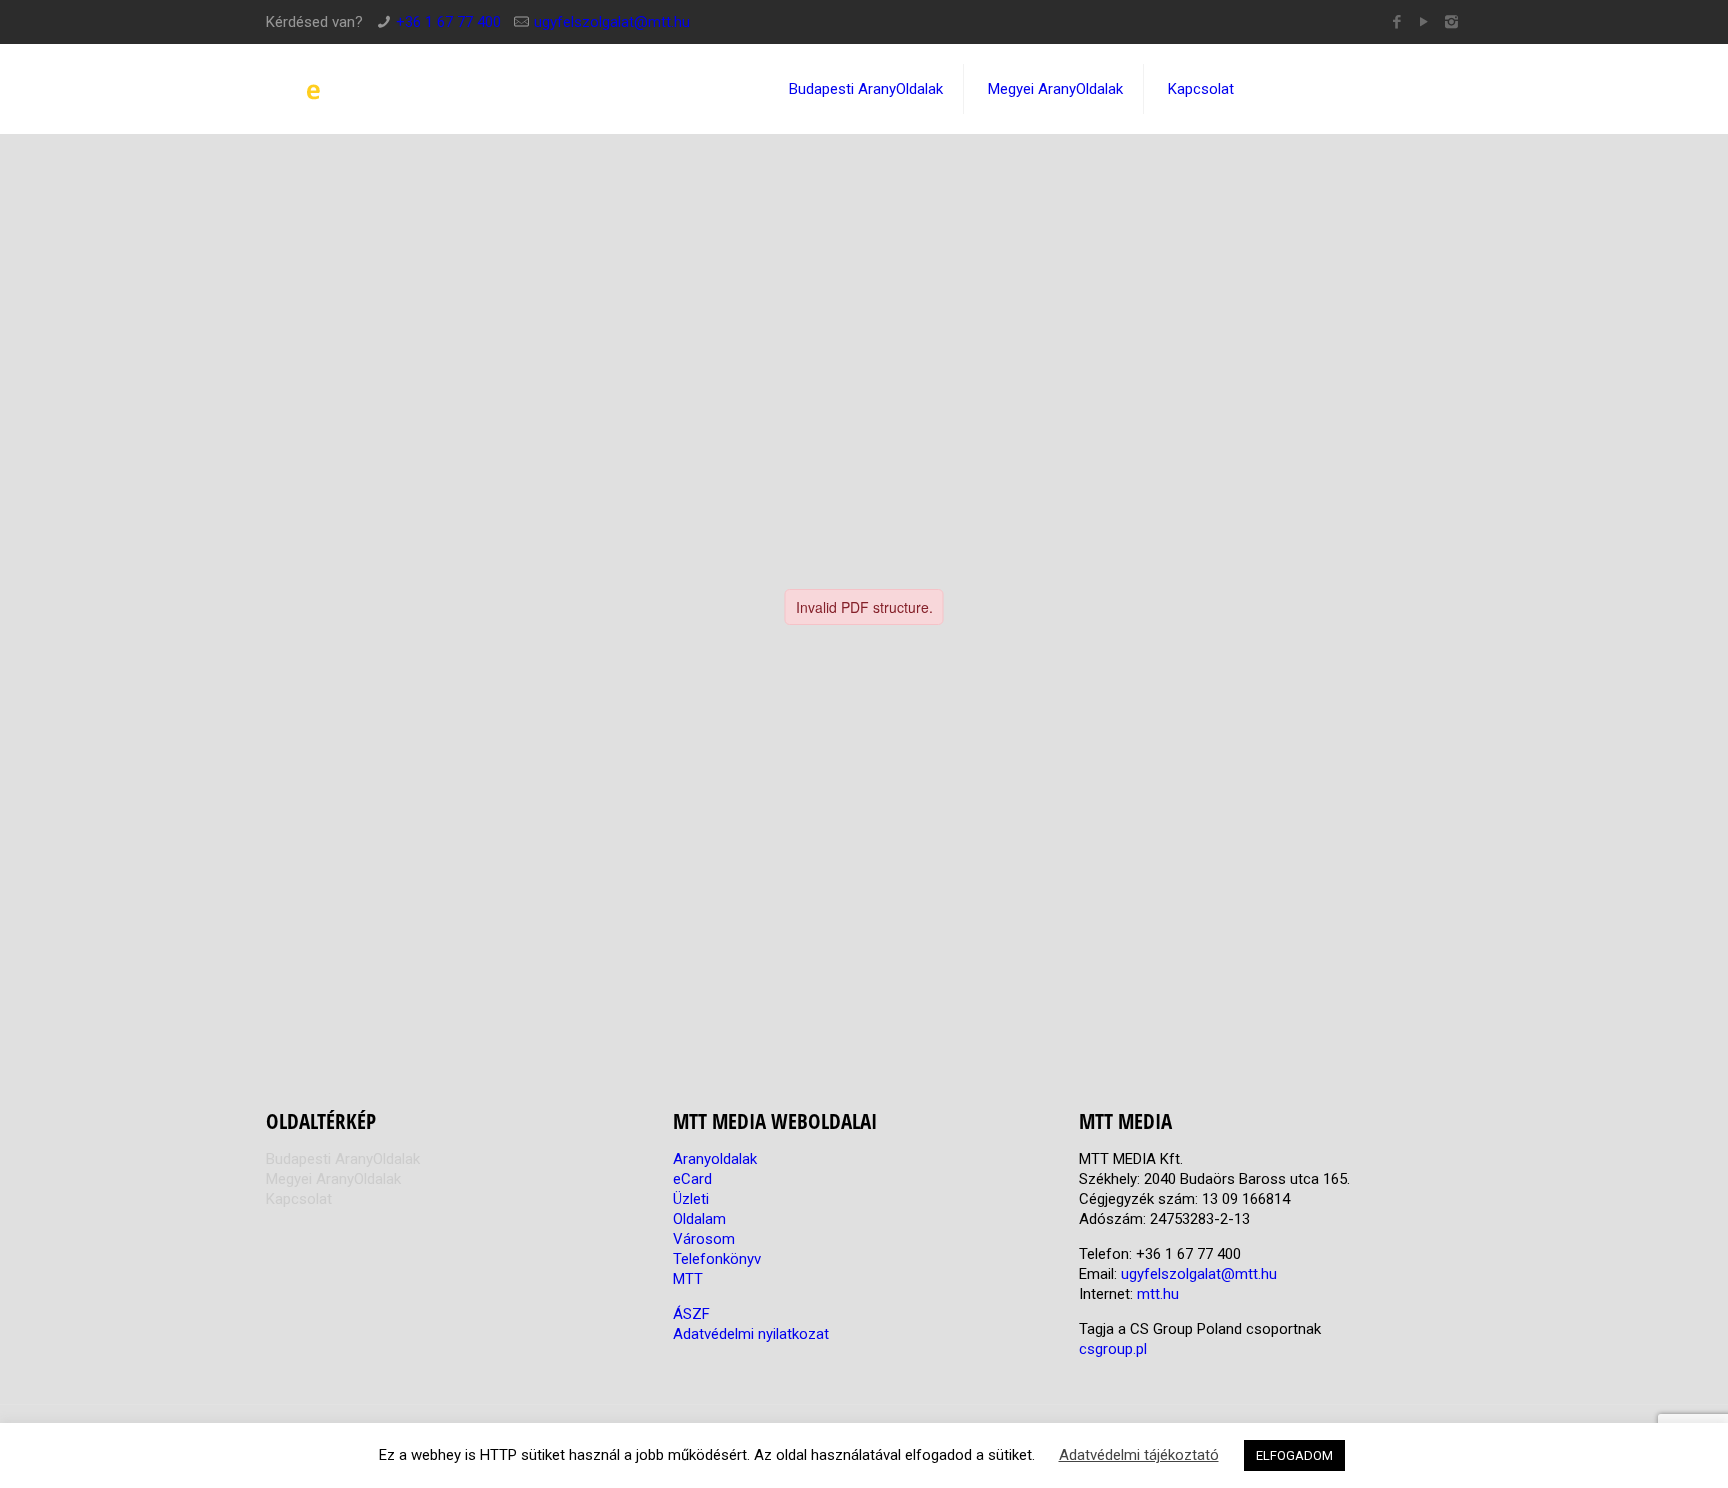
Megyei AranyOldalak (333, 1179)
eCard (692, 1179)
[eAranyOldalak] (414, 89)
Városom (704, 1239)
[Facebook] (1397, 22)
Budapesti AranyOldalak (343, 1159)
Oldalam (699, 1219)
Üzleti (691, 1199)
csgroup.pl (1113, 1349)
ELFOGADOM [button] (1294, 1455)
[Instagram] (1451, 22)
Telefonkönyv (717, 1259)
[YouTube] (1424, 22)
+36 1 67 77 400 (448, 22)
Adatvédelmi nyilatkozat (751, 1334)
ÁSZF (691, 1314)
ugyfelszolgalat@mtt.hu (612, 22)
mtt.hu (1158, 1294)
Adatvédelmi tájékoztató (1139, 1455)
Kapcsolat (299, 1199)
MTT (688, 1279)
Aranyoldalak (715, 1159)
